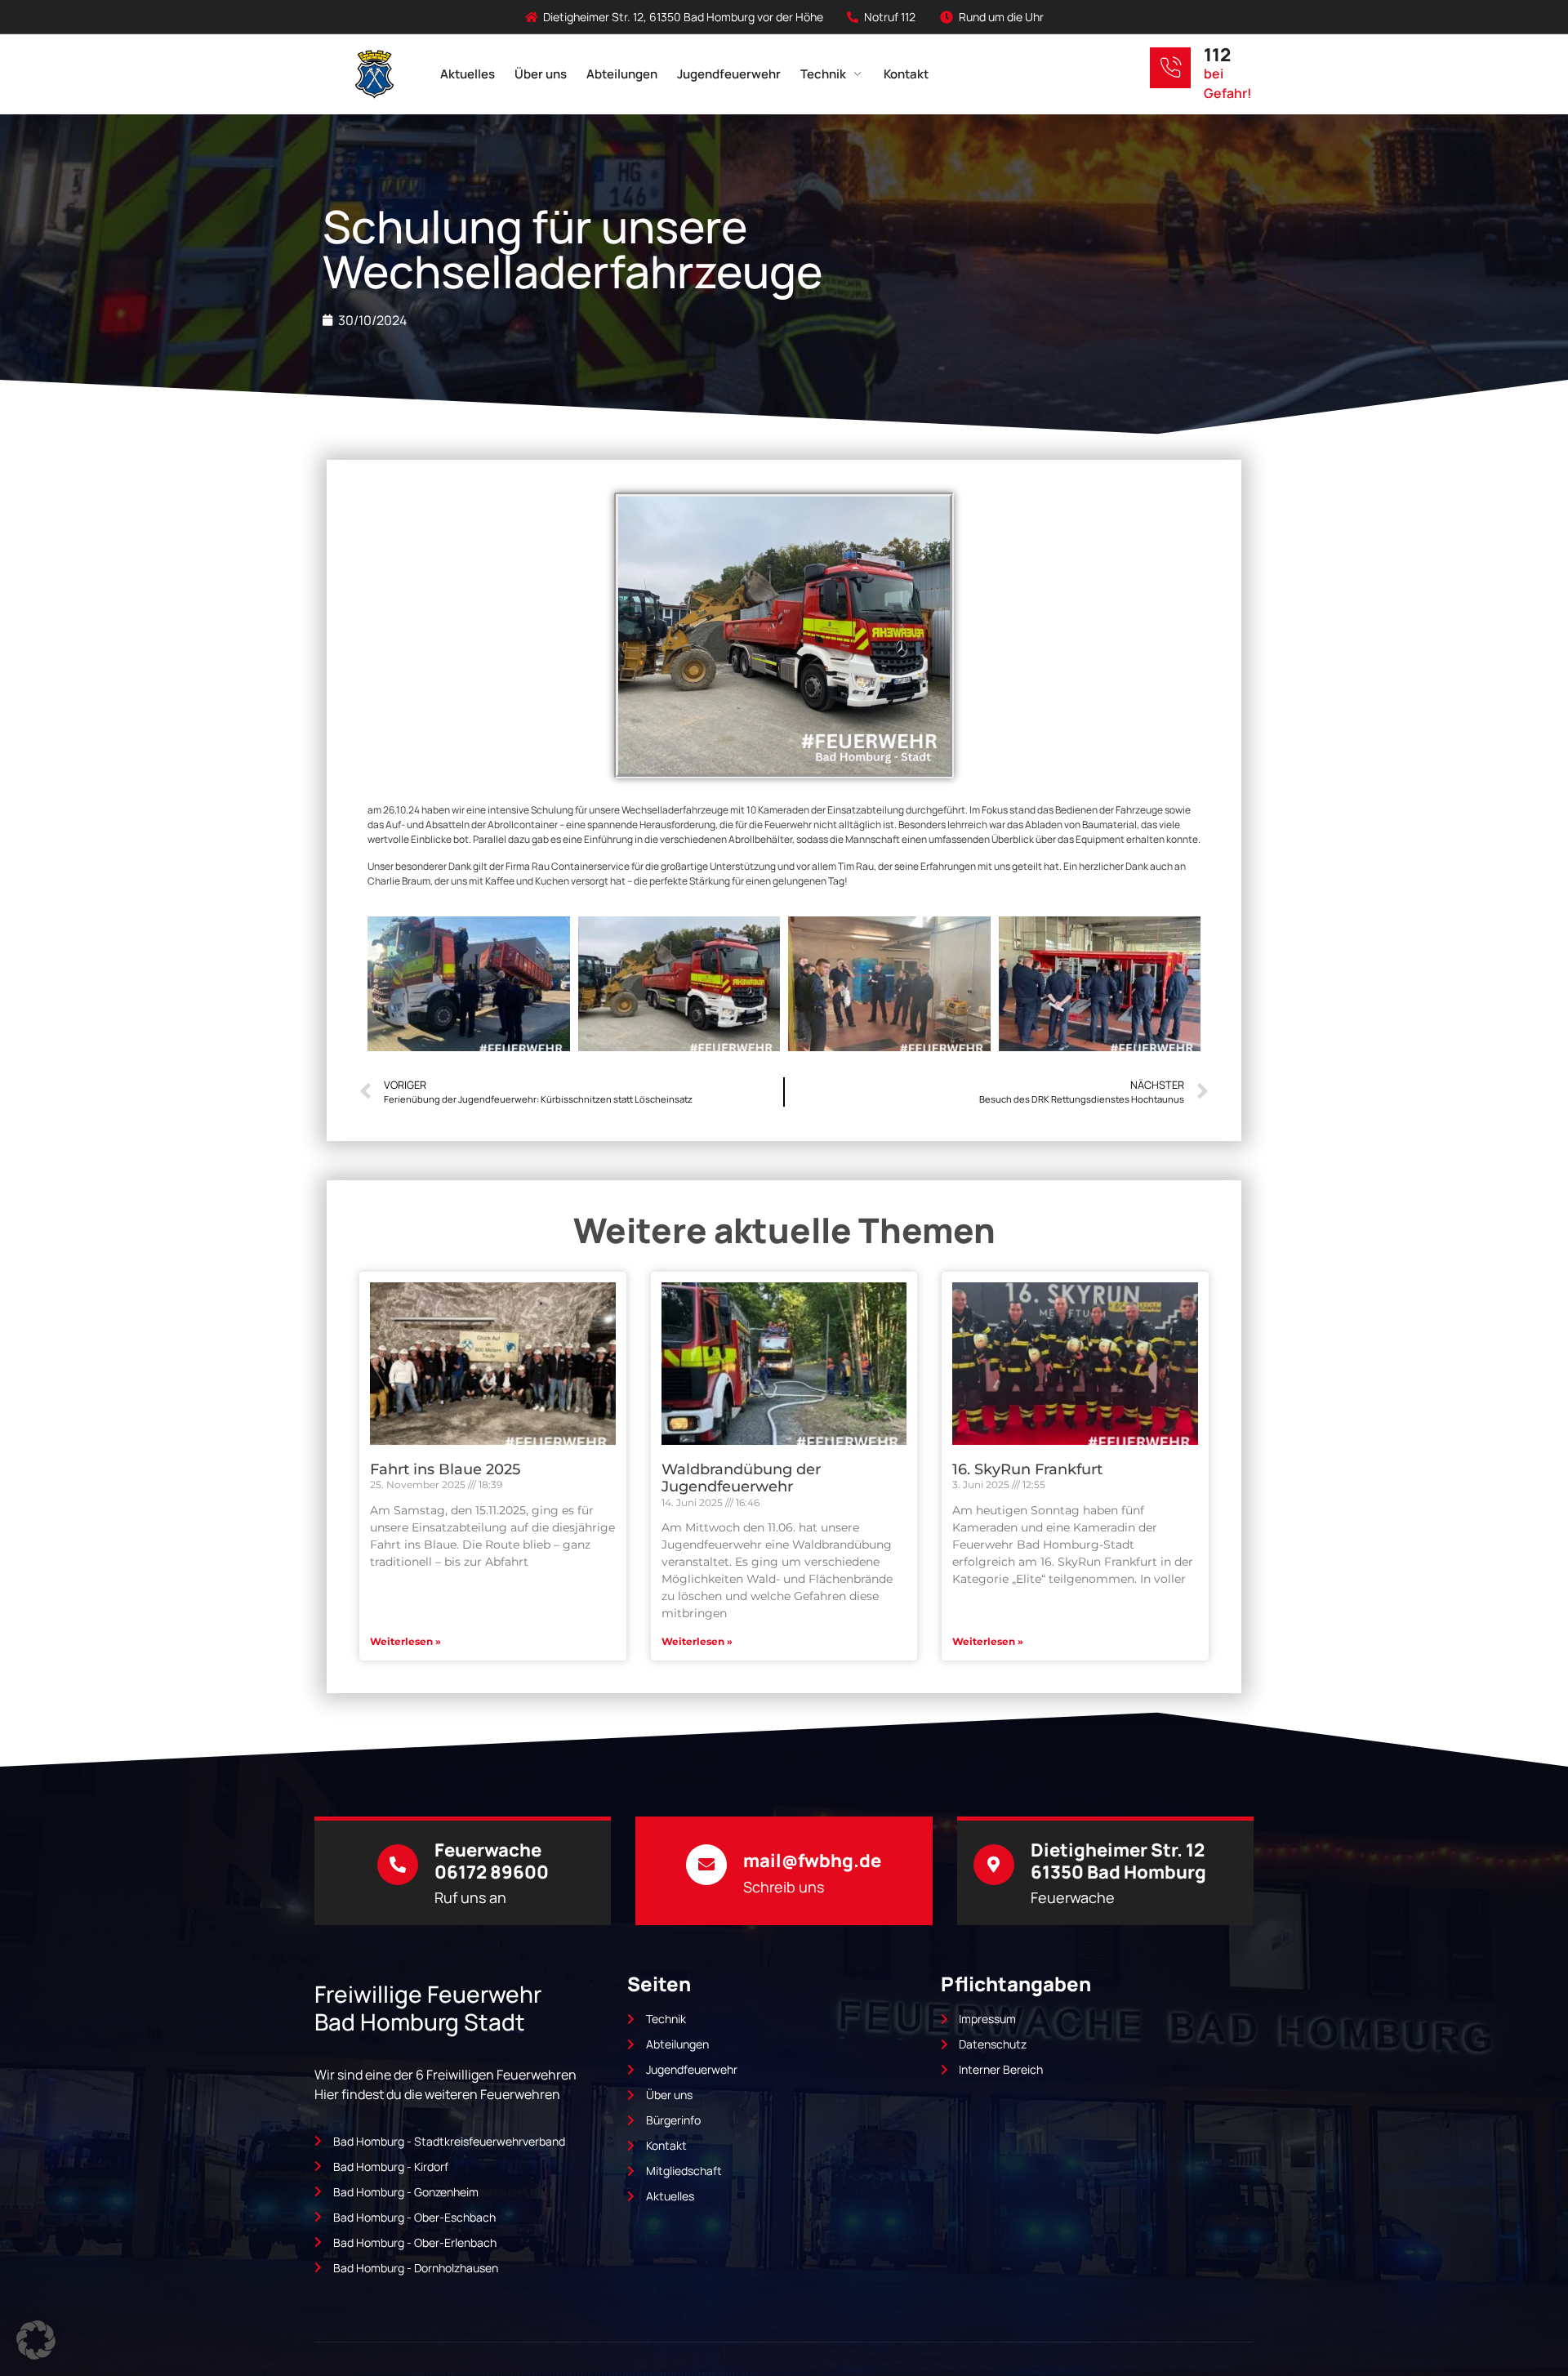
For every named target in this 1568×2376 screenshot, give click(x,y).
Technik (823, 74)
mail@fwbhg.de (812, 1861)
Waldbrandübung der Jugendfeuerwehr (741, 1478)
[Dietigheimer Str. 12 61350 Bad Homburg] (994, 1865)
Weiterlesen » (405, 1641)
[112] (1170, 68)
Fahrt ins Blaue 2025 (445, 1469)
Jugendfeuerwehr (729, 74)
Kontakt (906, 74)
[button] (36, 2340)
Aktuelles (468, 74)
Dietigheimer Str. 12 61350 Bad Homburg (1118, 1861)
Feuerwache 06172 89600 (492, 1861)
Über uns (541, 74)
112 (1217, 55)
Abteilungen (622, 74)
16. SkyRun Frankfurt (1027, 1469)
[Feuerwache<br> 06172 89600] (398, 1865)
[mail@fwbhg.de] (706, 1865)
